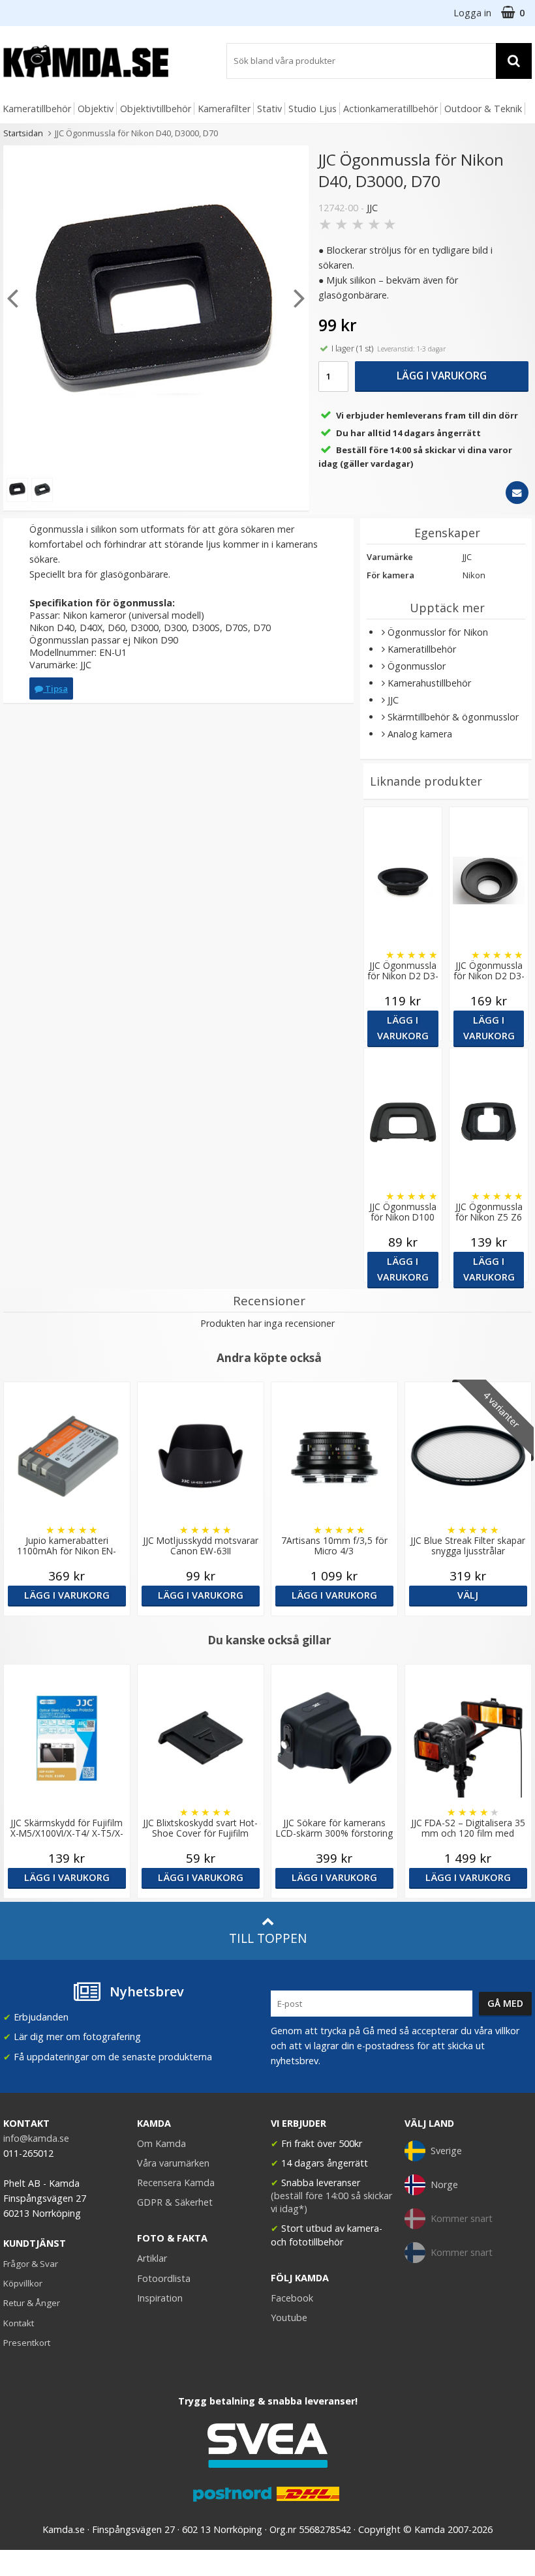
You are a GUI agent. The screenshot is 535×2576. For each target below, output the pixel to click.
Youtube (289, 2317)
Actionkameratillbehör (390, 109)
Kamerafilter (224, 109)
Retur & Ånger (32, 2303)
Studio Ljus (313, 109)
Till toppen (268, 1938)
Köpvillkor (23, 2283)
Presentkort (27, 2343)
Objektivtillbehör (156, 109)
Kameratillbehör (37, 109)
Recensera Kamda (176, 2183)
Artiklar (152, 2258)
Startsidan (23, 133)
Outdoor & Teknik (483, 109)
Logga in (472, 13)
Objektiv (96, 109)
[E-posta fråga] (517, 493)
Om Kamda (161, 2143)
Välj (468, 1595)
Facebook (292, 2298)
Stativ (269, 109)
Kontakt (19, 2323)
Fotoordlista (164, 2278)
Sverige (446, 2151)
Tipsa (55, 688)
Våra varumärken (173, 2163)
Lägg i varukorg (442, 376)
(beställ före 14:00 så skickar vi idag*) (331, 2202)
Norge (444, 2184)
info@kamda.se (36, 2138)
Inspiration (160, 2298)
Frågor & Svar (31, 2264)
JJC (372, 208)
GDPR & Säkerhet (175, 2202)
